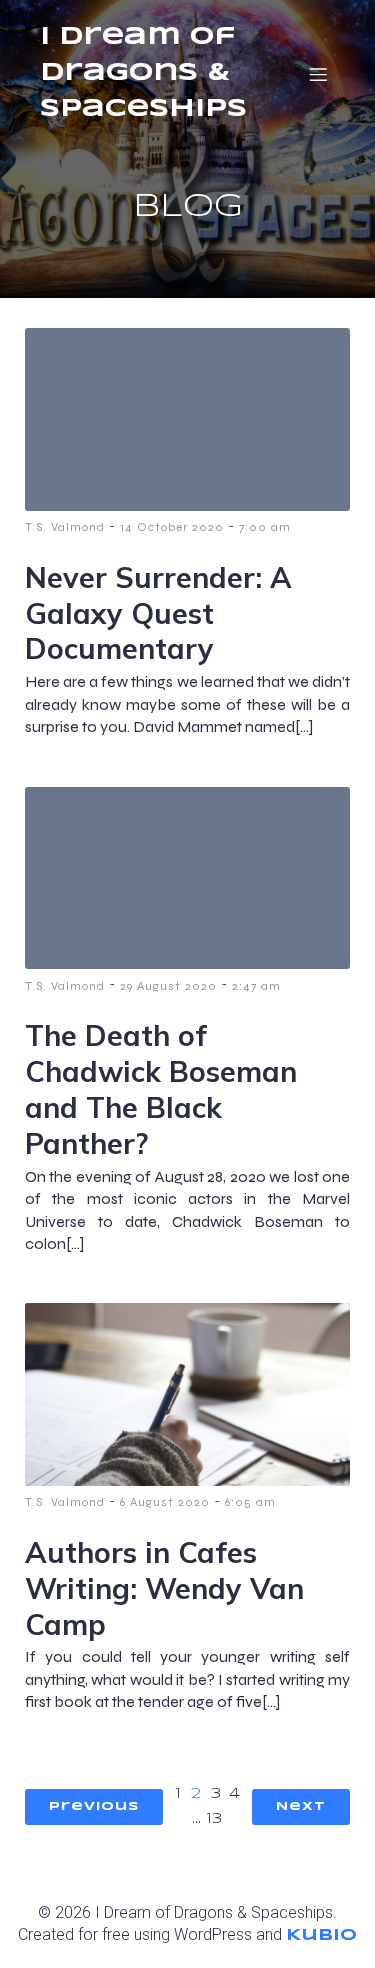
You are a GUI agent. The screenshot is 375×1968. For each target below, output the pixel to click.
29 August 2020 (168, 986)
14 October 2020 (172, 527)
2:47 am (256, 986)
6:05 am (250, 1502)
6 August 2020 (165, 1502)
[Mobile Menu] (318, 74)
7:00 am (265, 527)
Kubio (321, 1935)
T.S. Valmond (65, 527)
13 (214, 1819)
